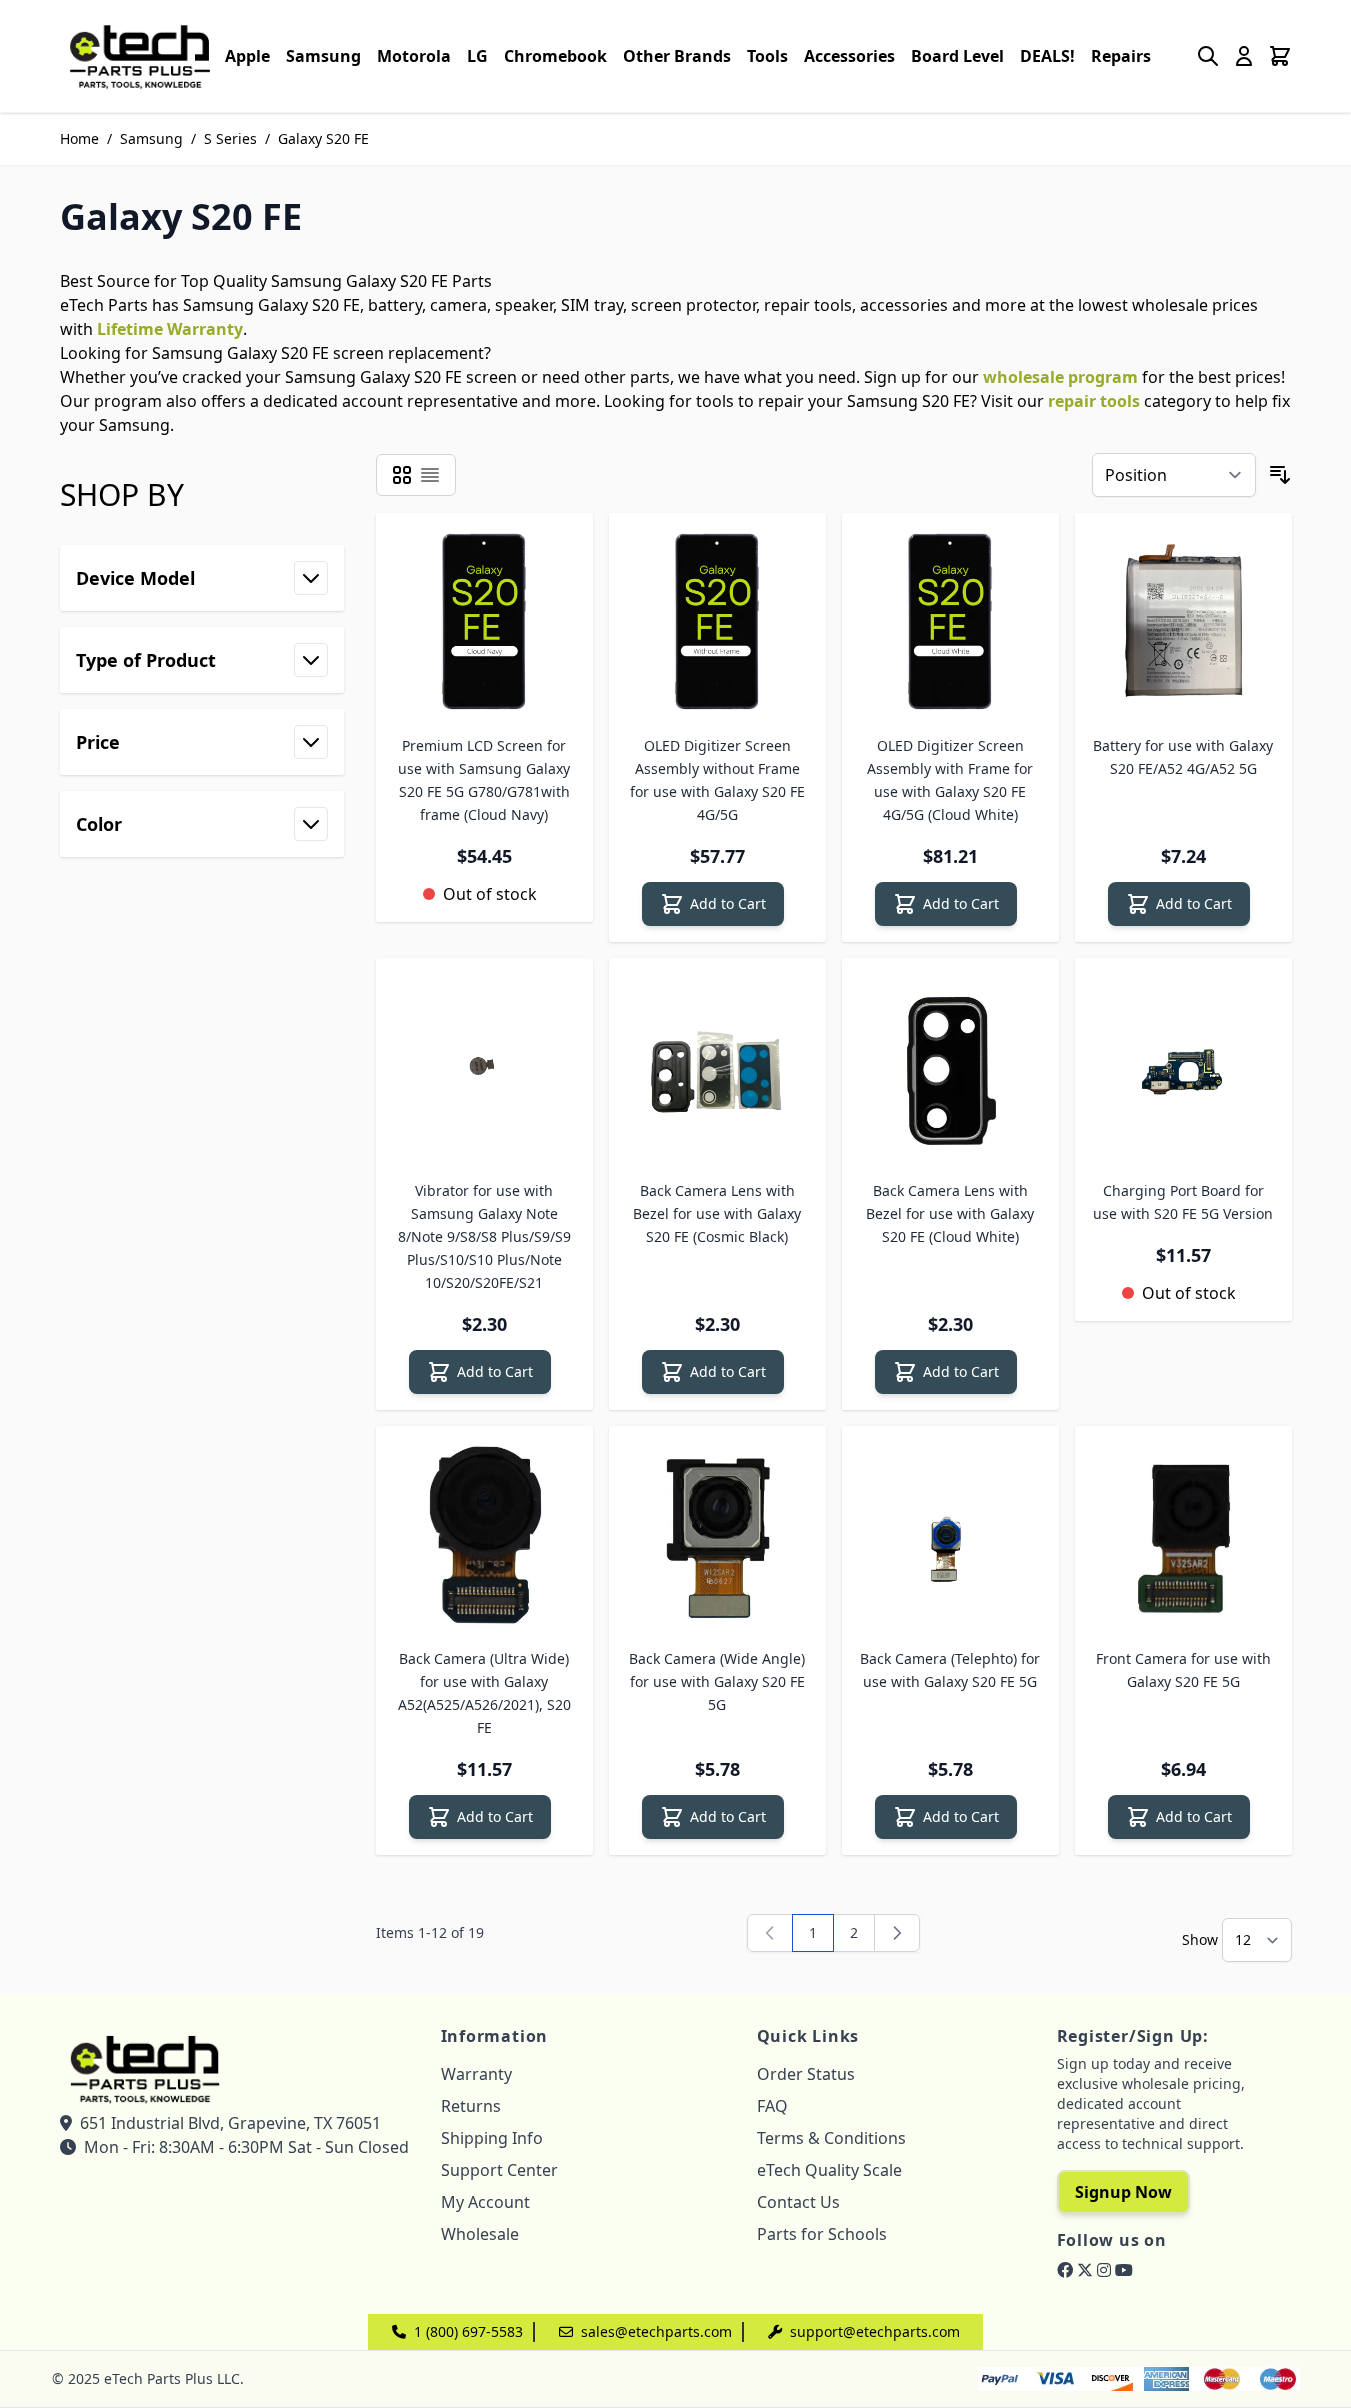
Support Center (499, 2170)
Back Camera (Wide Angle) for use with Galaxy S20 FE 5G (717, 1681)
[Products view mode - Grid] (402, 475)
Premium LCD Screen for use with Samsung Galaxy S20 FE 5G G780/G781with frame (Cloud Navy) (484, 780)
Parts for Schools (822, 2234)
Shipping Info (492, 2138)
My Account (485, 2202)
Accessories (849, 56)
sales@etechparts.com (656, 2331)
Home (79, 138)
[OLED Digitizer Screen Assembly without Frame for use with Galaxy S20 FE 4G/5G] (717, 621)
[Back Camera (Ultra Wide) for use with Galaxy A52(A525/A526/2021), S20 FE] (484, 1534)
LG (477, 56)
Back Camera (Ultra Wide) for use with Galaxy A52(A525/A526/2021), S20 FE (484, 1693)
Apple (247, 56)
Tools (767, 56)
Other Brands (677, 56)
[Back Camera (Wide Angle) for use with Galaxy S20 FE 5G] (717, 1534)
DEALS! (1047, 56)
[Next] (897, 1933)
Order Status (806, 2074)
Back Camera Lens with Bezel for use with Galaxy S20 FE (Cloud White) (950, 1213)
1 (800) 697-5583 (468, 2331)
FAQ (772, 2106)
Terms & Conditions (831, 2138)
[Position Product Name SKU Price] (1174, 475)
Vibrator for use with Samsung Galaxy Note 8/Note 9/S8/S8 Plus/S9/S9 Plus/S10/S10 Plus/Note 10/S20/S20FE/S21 (484, 1236)
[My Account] (1244, 56)
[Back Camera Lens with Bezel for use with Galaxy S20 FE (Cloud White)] (950, 1066)
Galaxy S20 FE (323, 138)
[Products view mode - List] (430, 475)
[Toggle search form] (1208, 56)
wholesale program (1060, 377)
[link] (770, 1933)
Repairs (1121, 56)
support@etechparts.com (875, 2331)
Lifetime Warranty (170, 329)
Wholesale (480, 2234)
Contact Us (798, 2202)
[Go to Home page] (140, 56)
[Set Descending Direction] (1280, 475)
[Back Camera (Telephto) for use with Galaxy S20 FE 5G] (950, 1534)
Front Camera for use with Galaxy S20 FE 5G (1183, 1670)
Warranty (476, 2074)
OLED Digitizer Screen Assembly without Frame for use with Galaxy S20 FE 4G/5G (717, 780)
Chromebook (555, 56)
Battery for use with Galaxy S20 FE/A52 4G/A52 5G (1183, 757)
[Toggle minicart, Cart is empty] (1280, 56)
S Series (230, 138)
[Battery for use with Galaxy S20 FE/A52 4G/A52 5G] (1183, 621)
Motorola (414, 56)
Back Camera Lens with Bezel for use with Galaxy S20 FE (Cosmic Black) (717, 1213)
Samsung (323, 56)
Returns (471, 2106)
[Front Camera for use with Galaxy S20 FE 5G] (1183, 1534)
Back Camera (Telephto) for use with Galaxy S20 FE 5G (950, 1670)
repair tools (1094, 401)
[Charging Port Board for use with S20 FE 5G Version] (1183, 1066)
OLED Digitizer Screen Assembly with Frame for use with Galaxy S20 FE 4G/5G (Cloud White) (950, 780)
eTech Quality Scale (829, 2170)
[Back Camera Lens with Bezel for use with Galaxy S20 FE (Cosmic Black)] (717, 1066)
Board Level (957, 56)
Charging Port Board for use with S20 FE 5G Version (1183, 1202)
